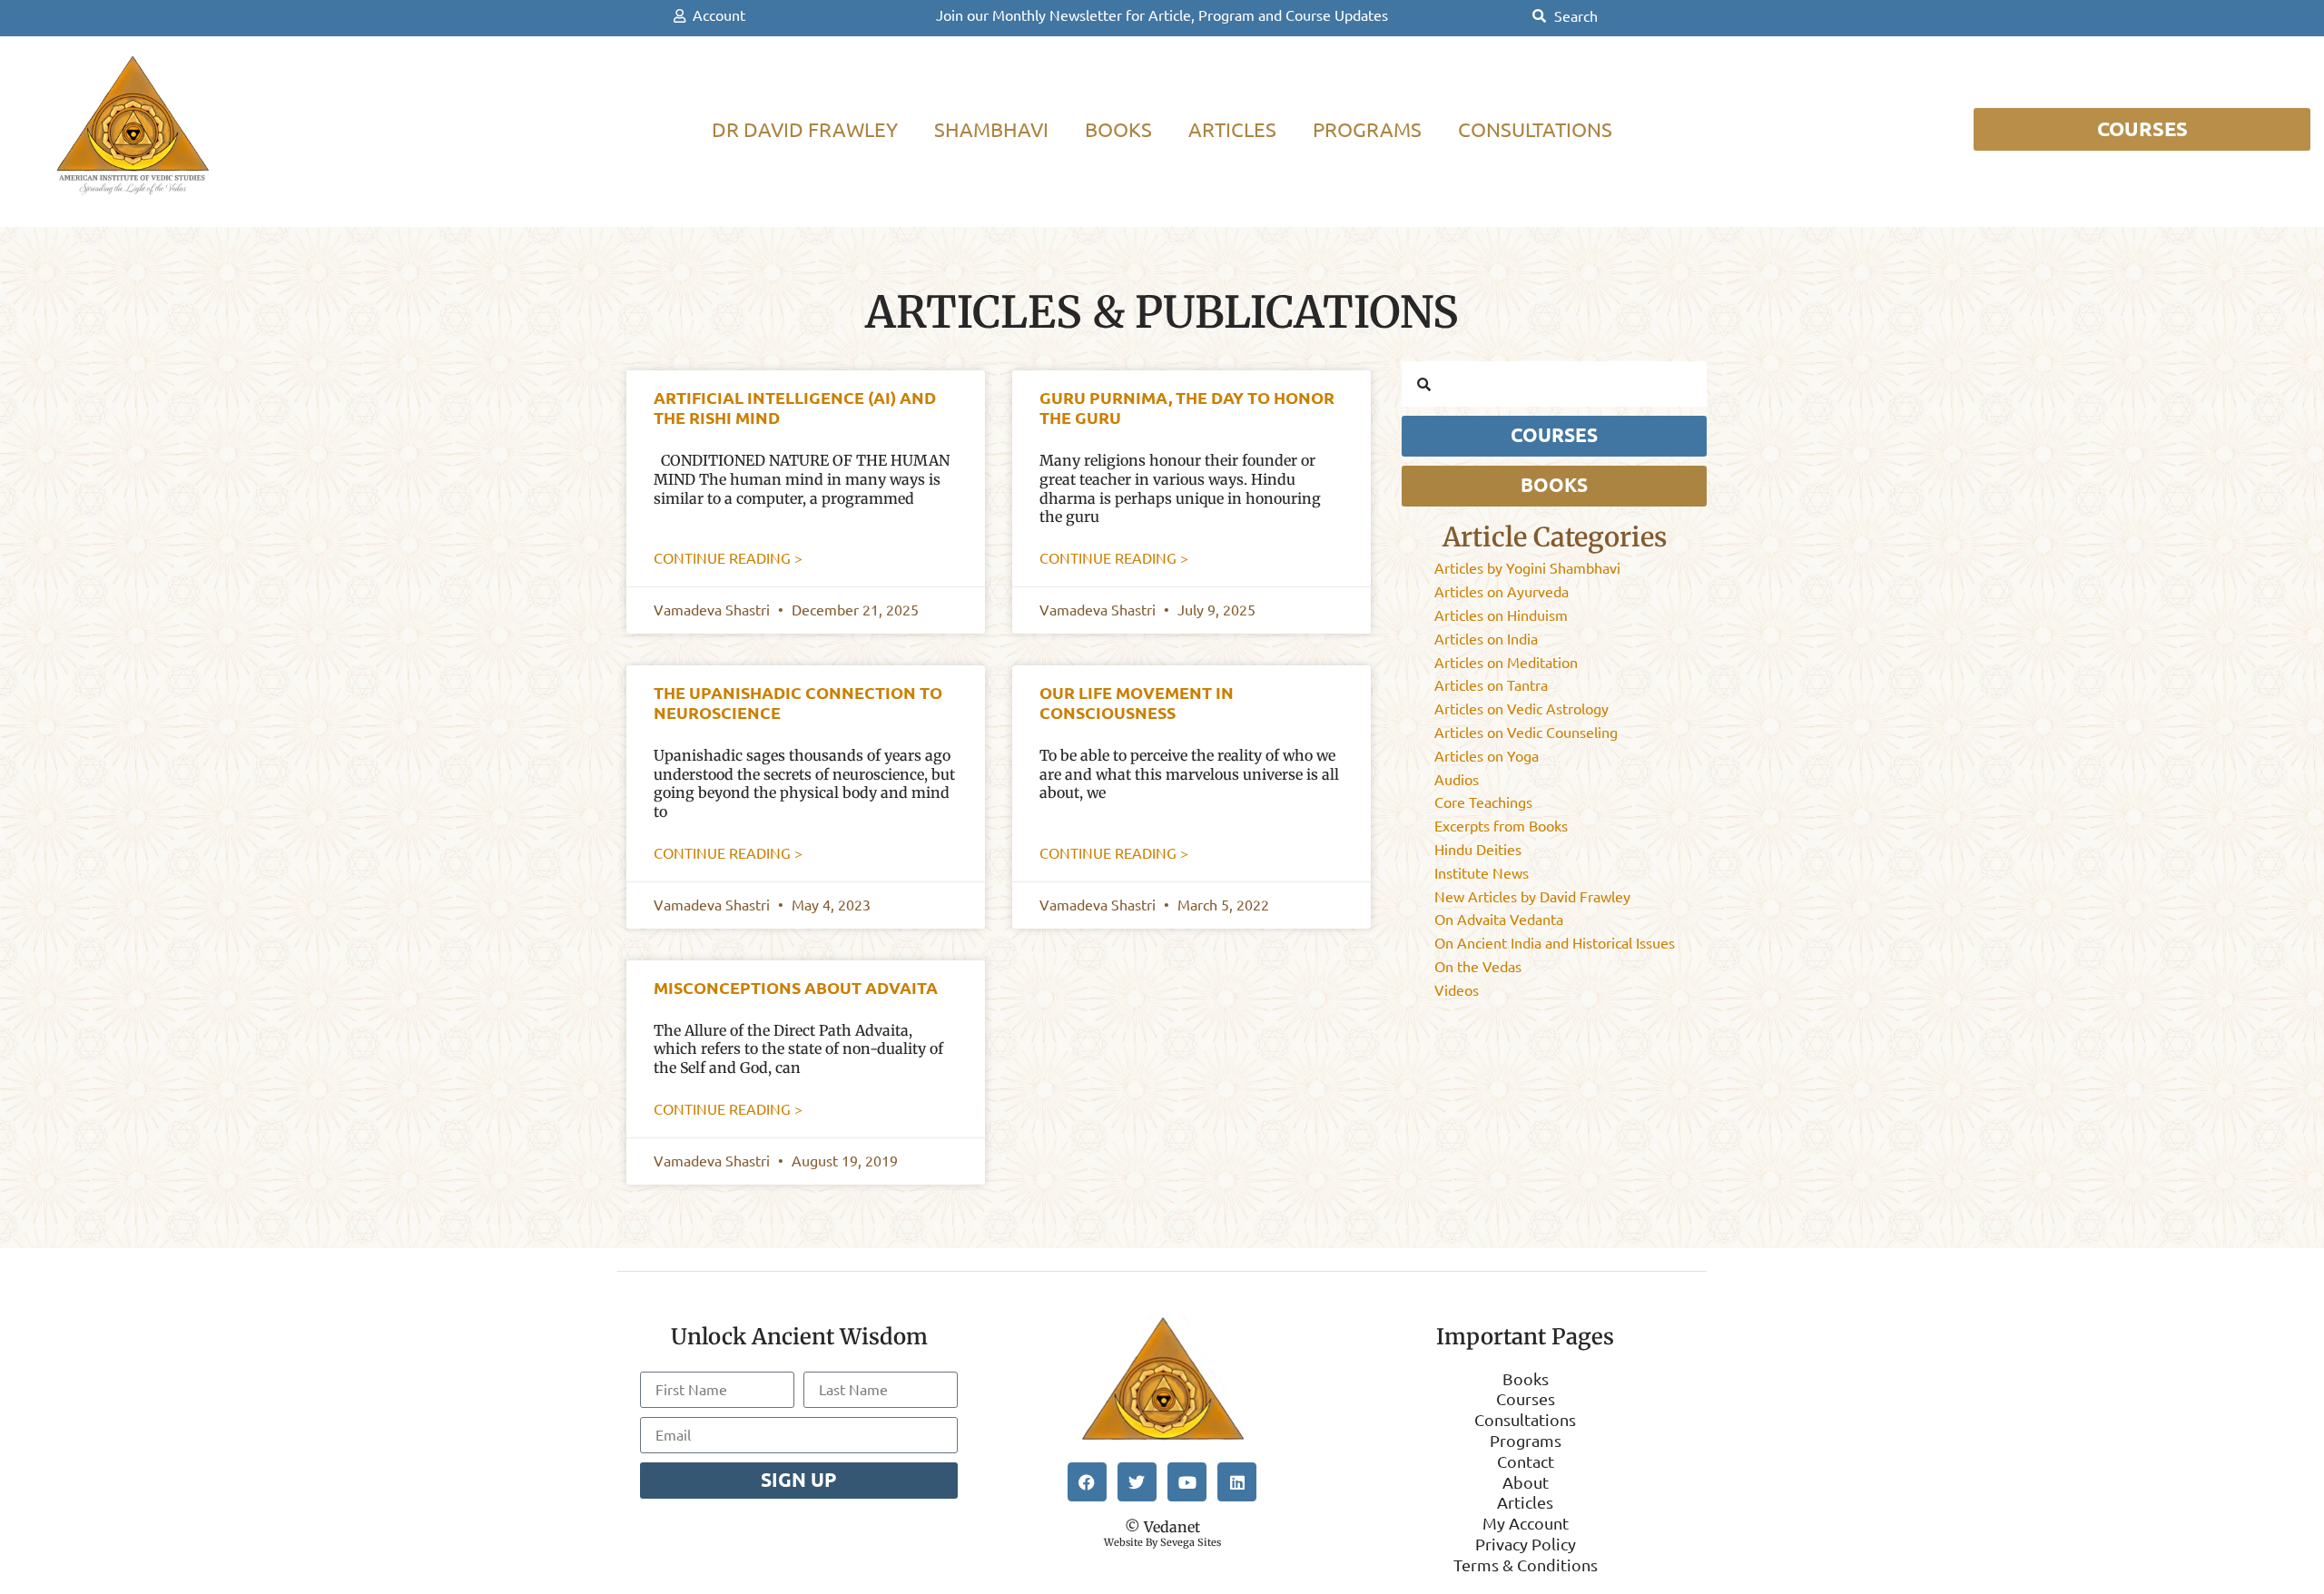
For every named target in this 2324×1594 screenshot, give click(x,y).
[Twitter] (1137, 1482)
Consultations (1535, 129)
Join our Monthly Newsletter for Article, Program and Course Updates (1162, 15)
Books (1118, 129)
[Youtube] (1187, 1482)
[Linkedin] (1237, 1482)
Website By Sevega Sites (1162, 1542)
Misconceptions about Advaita (796, 988)
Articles (1232, 129)
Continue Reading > (728, 558)
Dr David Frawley (805, 129)
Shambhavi (991, 129)
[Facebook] (1087, 1482)
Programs (1367, 129)
